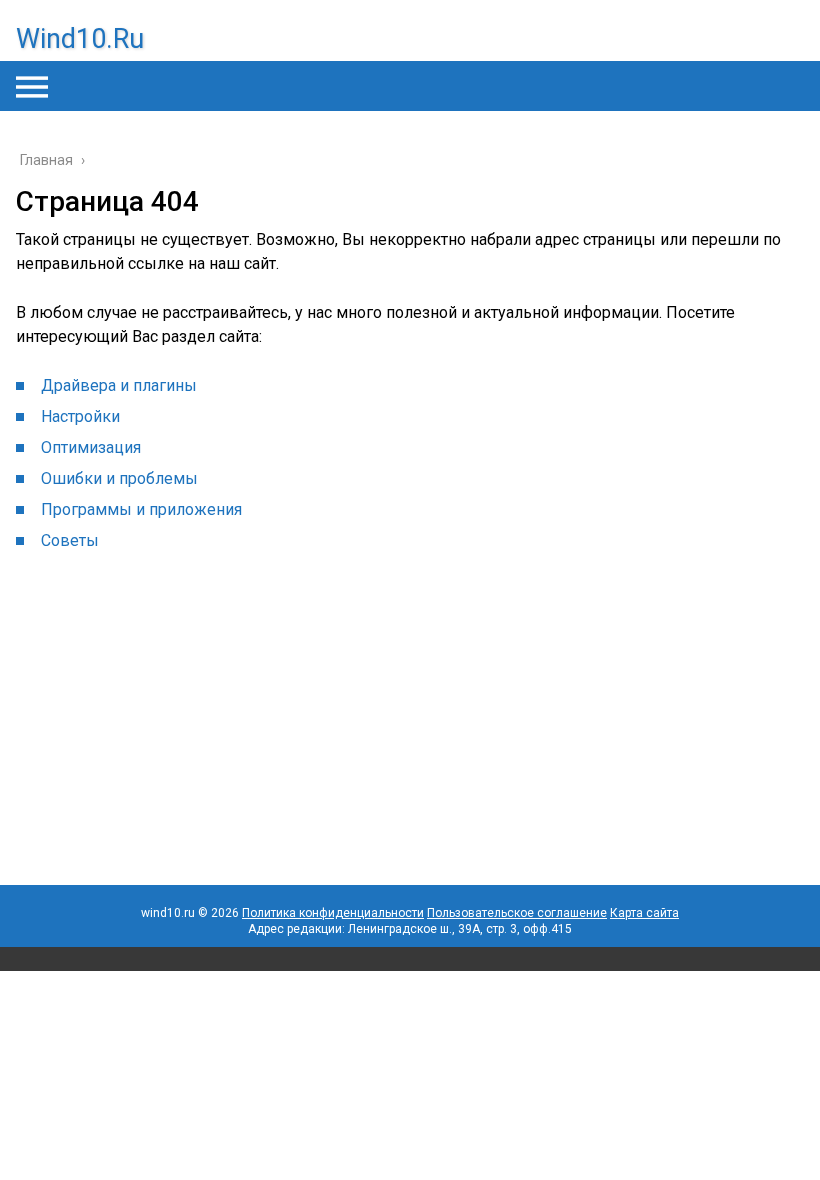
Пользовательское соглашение (517, 913)
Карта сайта (644, 913)
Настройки (80, 416)
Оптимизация (91, 447)
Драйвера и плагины (119, 385)
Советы (70, 540)
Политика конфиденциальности (333, 913)
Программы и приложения (141, 509)
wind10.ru (80, 39)
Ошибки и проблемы (119, 478)
